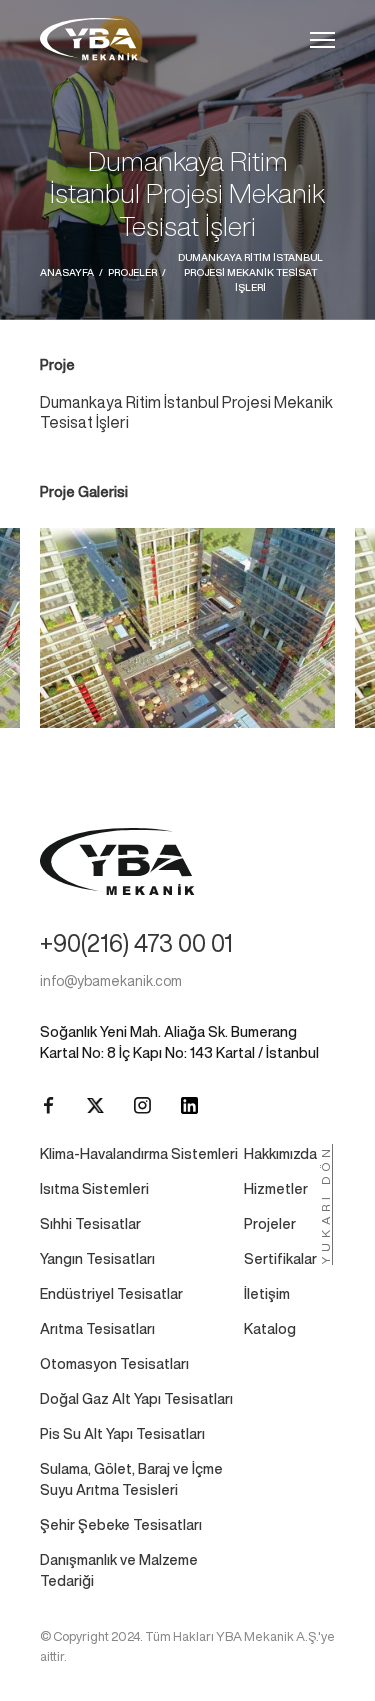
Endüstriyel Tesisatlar (111, 1294)
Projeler (132, 272)
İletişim (267, 1294)
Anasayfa (67, 272)
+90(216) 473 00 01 (136, 943)
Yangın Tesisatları (97, 1259)
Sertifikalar (280, 1259)
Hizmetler (276, 1189)
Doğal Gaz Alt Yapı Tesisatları (136, 1399)
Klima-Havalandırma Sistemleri (139, 1154)
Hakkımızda (280, 1154)
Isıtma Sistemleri (94, 1189)
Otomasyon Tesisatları (114, 1364)
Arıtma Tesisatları (97, 1329)
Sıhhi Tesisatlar (90, 1224)
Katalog (270, 1329)
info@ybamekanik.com (111, 981)
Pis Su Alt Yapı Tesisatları (122, 1434)
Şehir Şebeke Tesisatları (121, 1525)
